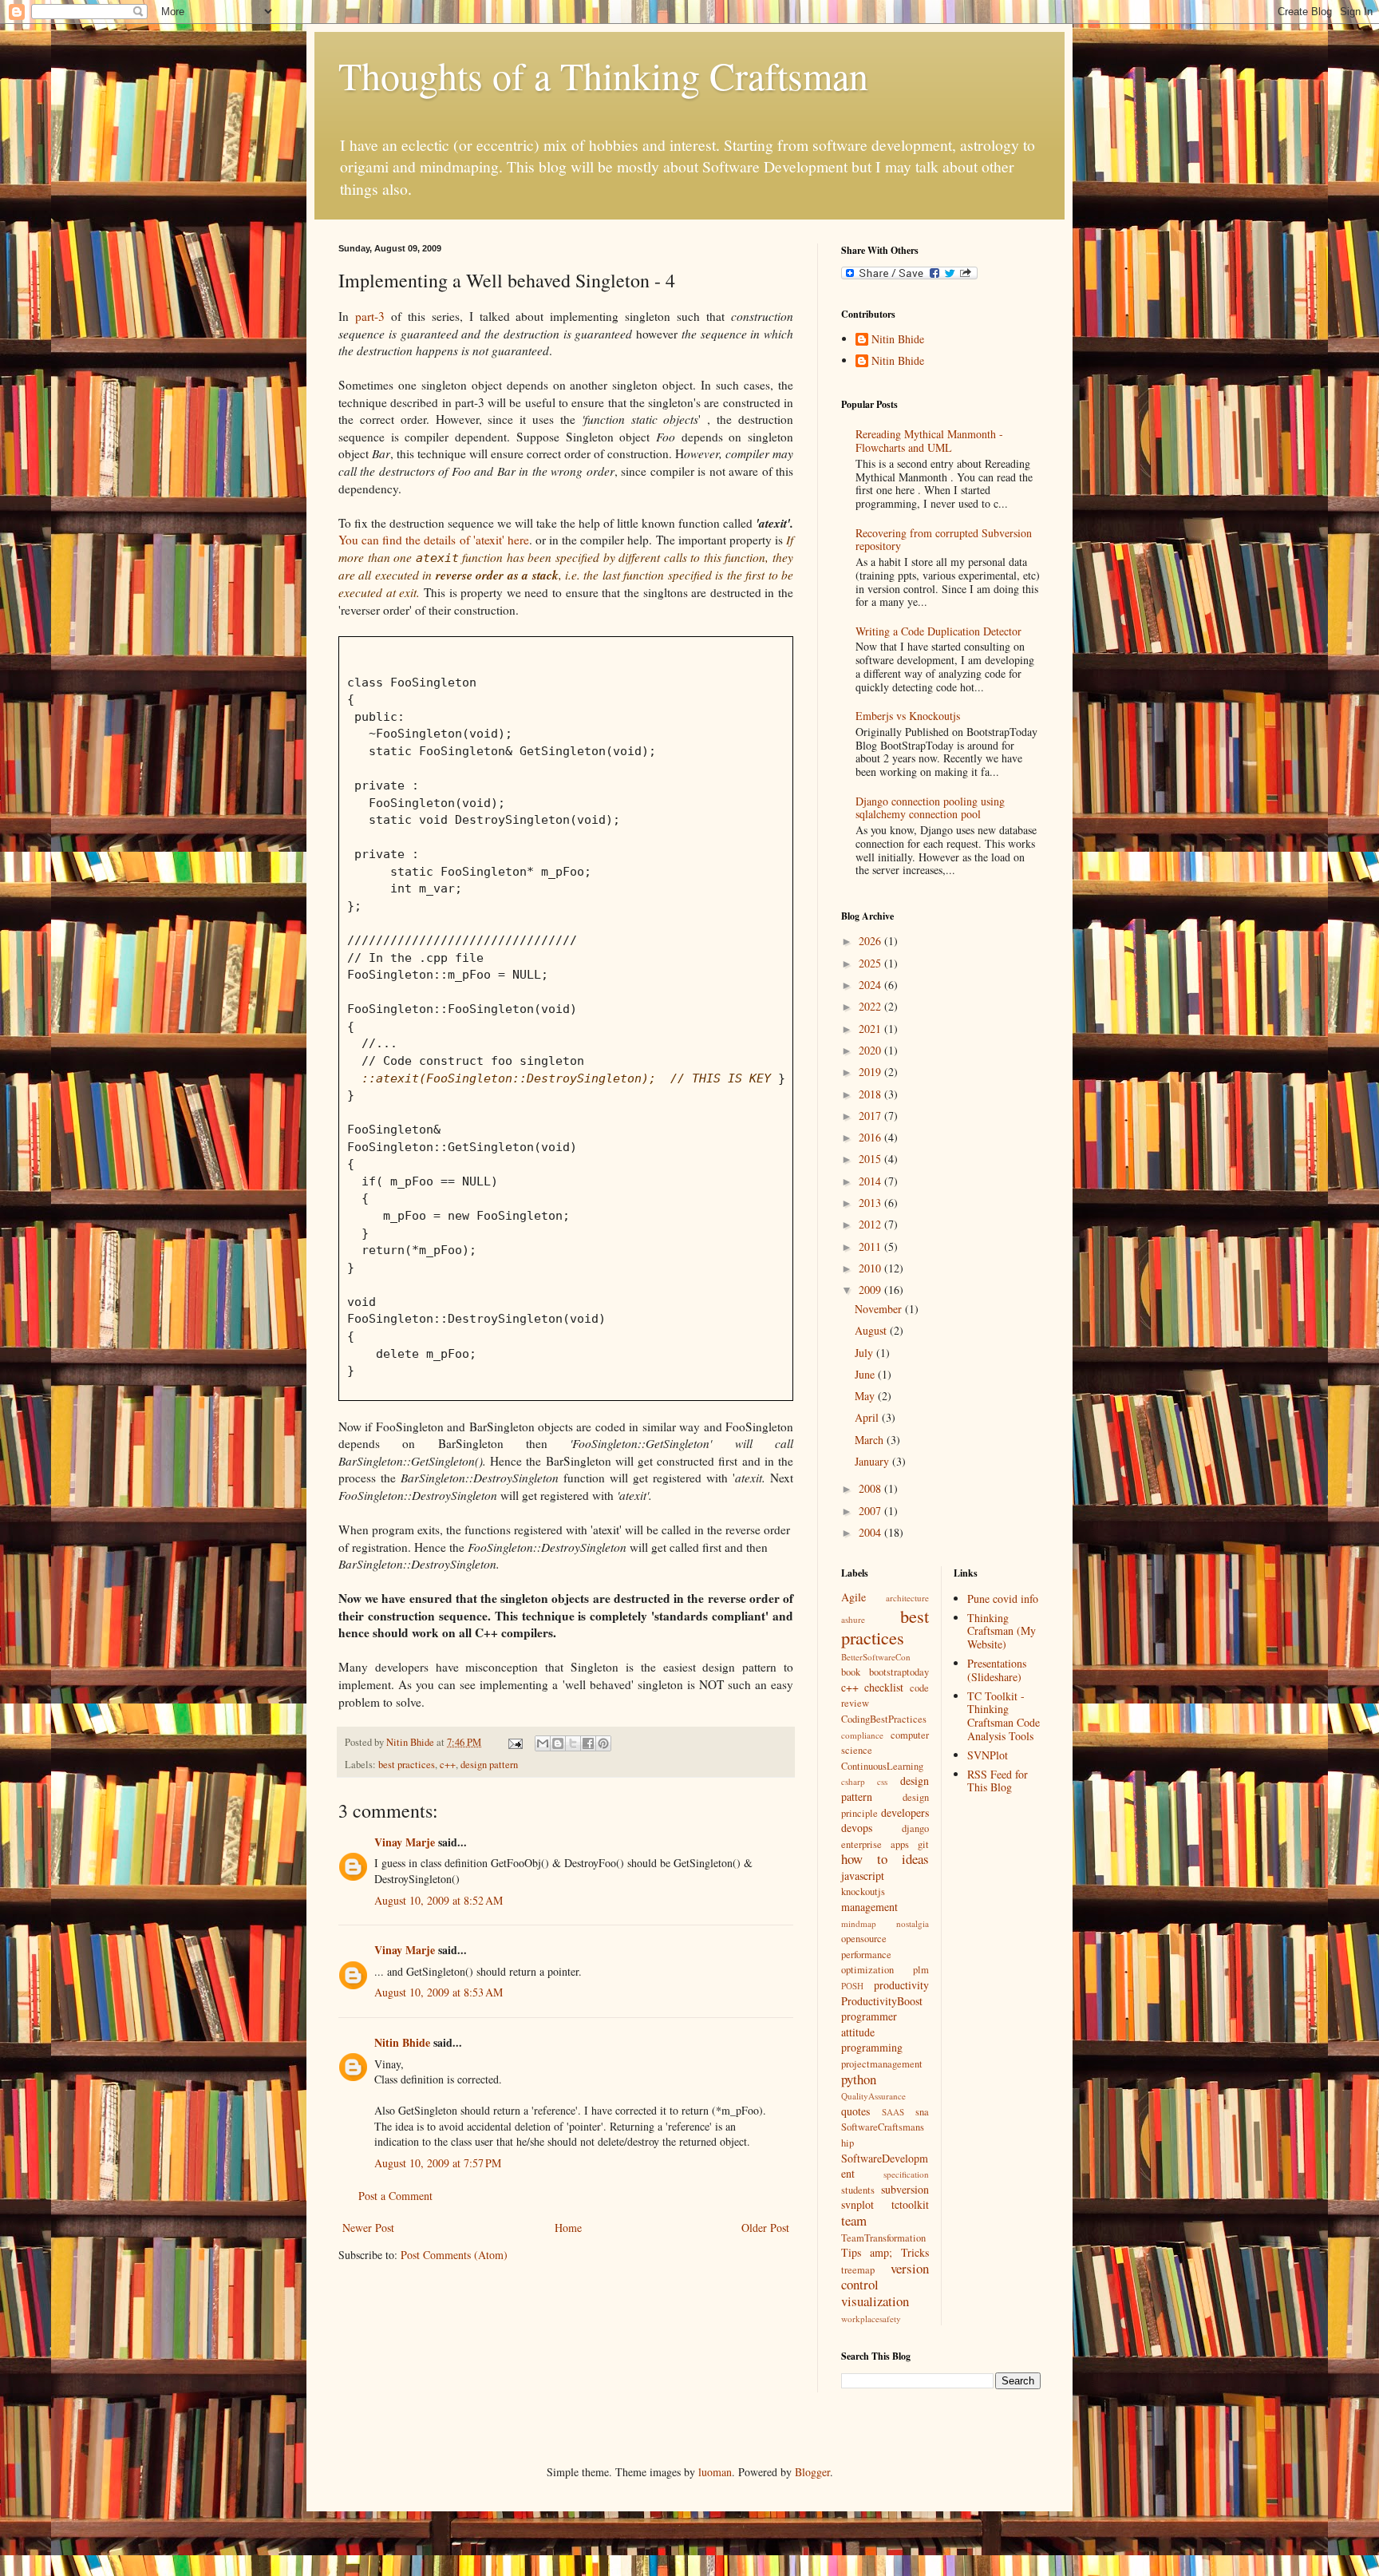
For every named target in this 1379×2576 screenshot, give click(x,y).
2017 (871, 1116)
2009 (871, 1290)
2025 (871, 963)
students (858, 2190)
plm (921, 1970)
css (882, 1781)
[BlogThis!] (558, 1743)
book (851, 1672)
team (854, 2220)
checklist (884, 1687)
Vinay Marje (405, 1842)
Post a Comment (395, 2196)
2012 (871, 1224)
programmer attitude (869, 2024)
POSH (852, 1986)
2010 (871, 1268)
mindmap (859, 1923)
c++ (448, 1765)
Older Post (765, 2228)
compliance (862, 1735)
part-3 (370, 316)
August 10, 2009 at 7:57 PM (438, 2163)
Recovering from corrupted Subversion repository (944, 540)
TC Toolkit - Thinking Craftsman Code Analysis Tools (1004, 1716)
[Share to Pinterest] (603, 1743)
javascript (863, 1876)
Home (568, 2228)
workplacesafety (871, 2319)
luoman (715, 2472)
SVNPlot (988, 1755)
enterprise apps (875, 1844)
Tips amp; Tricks (885, 2252)
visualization (875, 2301)
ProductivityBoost (882, 2001)
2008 (871, 1488)
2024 (871, 985)
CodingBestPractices (884, 1719)
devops (857, 1828)
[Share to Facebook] (588, 1743)
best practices (407, 1765)
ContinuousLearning (882, 1766)
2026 (871, 941)
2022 (871, 1006)
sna (922, 2112)
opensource (864, 1939)
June (866, 1374)
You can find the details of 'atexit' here (434, 540)
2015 (871, 1159)
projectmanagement (882, 2064)
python (859, 2079)
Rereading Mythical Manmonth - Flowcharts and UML (929, 441)
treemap (858, 2270)
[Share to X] (573, 1743)
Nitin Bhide (402, 2042)
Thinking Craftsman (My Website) (1002, 1631)
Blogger (812, 2472)
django (915, 1828)
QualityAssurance (873, 2096)
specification (906, 2174)
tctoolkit (910, 2204)
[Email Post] (514, 1742)
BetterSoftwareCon (876, 1657)
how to (864, 1859)
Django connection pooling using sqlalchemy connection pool (930, 808)
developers (905, 1812)
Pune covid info (1003, 1599)
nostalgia (913, 1923)
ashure (853, 1619)
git (923, 1844)
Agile (853, 1597)
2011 (871, 1246)
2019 (871, 1072)
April (868, 1417)
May (866, 1396)
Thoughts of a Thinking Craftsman (603, 75)
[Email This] (543, 1743)
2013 (871, 1203)
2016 (871, 1137)
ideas (915, 1859)
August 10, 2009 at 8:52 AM (439, 1900)
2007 (871, 1511)
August (872, 1330)
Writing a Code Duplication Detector (938, 631)
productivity (901, 1985)
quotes (855, 2111)
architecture (907, 1598)
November (880, 1309)
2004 (871, 1532)
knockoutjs (863, 1891)
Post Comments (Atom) (454, 2255)
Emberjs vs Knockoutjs (908, 716)
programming (872, 2047)
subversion (905, 2189)
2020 (871, 1050)
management (869, 1907)
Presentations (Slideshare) (997, 1670)
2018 (871, 1094)
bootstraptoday (899, 1672)
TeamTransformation (883, 2238)
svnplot (857, 2204)
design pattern (489, 1765)
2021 (871, 1029)
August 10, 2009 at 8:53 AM (439, 1992)
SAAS (893, 2112)
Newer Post (368, 2228)
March (871, 1440)
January (873, 1461)
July (865, 1353)
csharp (853, 1781)
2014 (871, 1181)
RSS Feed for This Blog (998, 1781)
